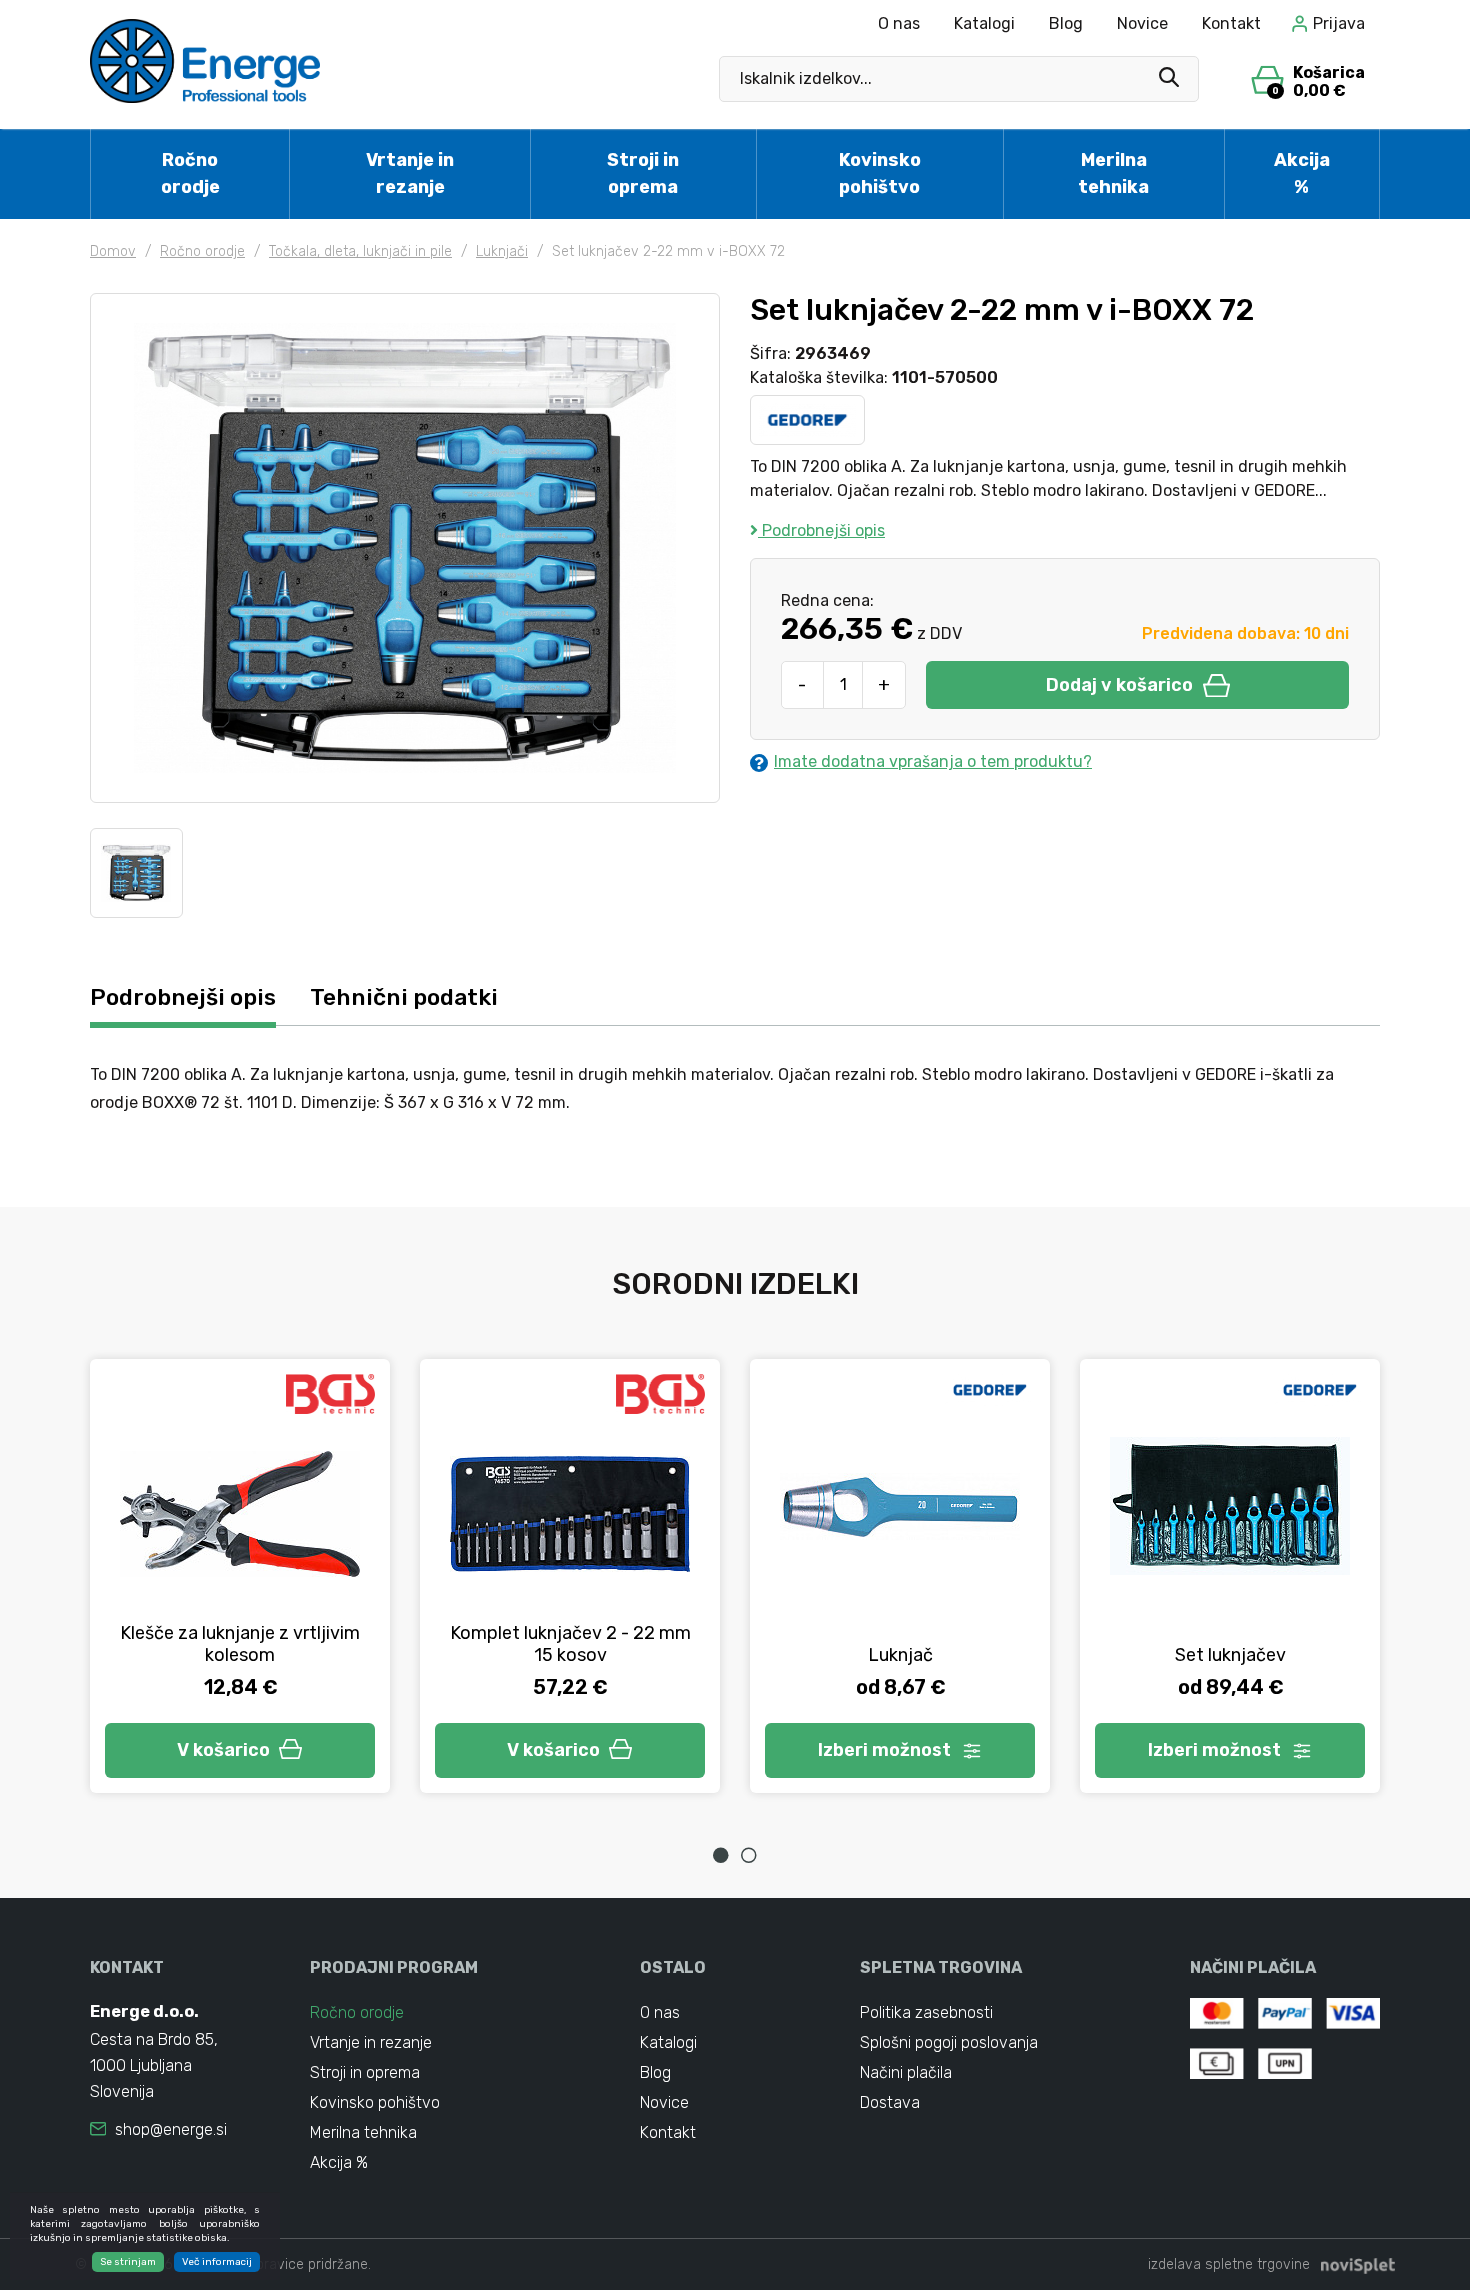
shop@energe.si (171, 2129)
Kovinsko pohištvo (880, 173)
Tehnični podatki (404, 997)
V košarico (223, 1750)
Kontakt (1231, 23)
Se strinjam (128, 2262)
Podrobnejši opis (821, 530)
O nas (899, 23)
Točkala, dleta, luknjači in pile (360, 251)
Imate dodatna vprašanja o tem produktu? (933, 761)
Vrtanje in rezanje (410, 173)
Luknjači (502, 251)
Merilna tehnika (1113, 173)
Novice (1142, 23)
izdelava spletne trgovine (1229, 2264)
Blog (1066, 23)
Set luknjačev (1230, 1655)
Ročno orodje (190, 173)
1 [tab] (721, 1855)
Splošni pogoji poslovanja (949, 2042)
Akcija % (1302, 173)
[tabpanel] (240, 1576)
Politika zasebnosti (926, 2012)
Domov (113, 251)
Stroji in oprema (643, 173)
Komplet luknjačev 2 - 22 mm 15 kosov (570, 1644)
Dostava (890, 2102)
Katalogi (984, 23)
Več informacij (217, 2262)
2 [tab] (749, 1855)
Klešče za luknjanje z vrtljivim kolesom (240, 1644)
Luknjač (900, 1655)
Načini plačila (906, 2072)
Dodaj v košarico (1119, 685)
